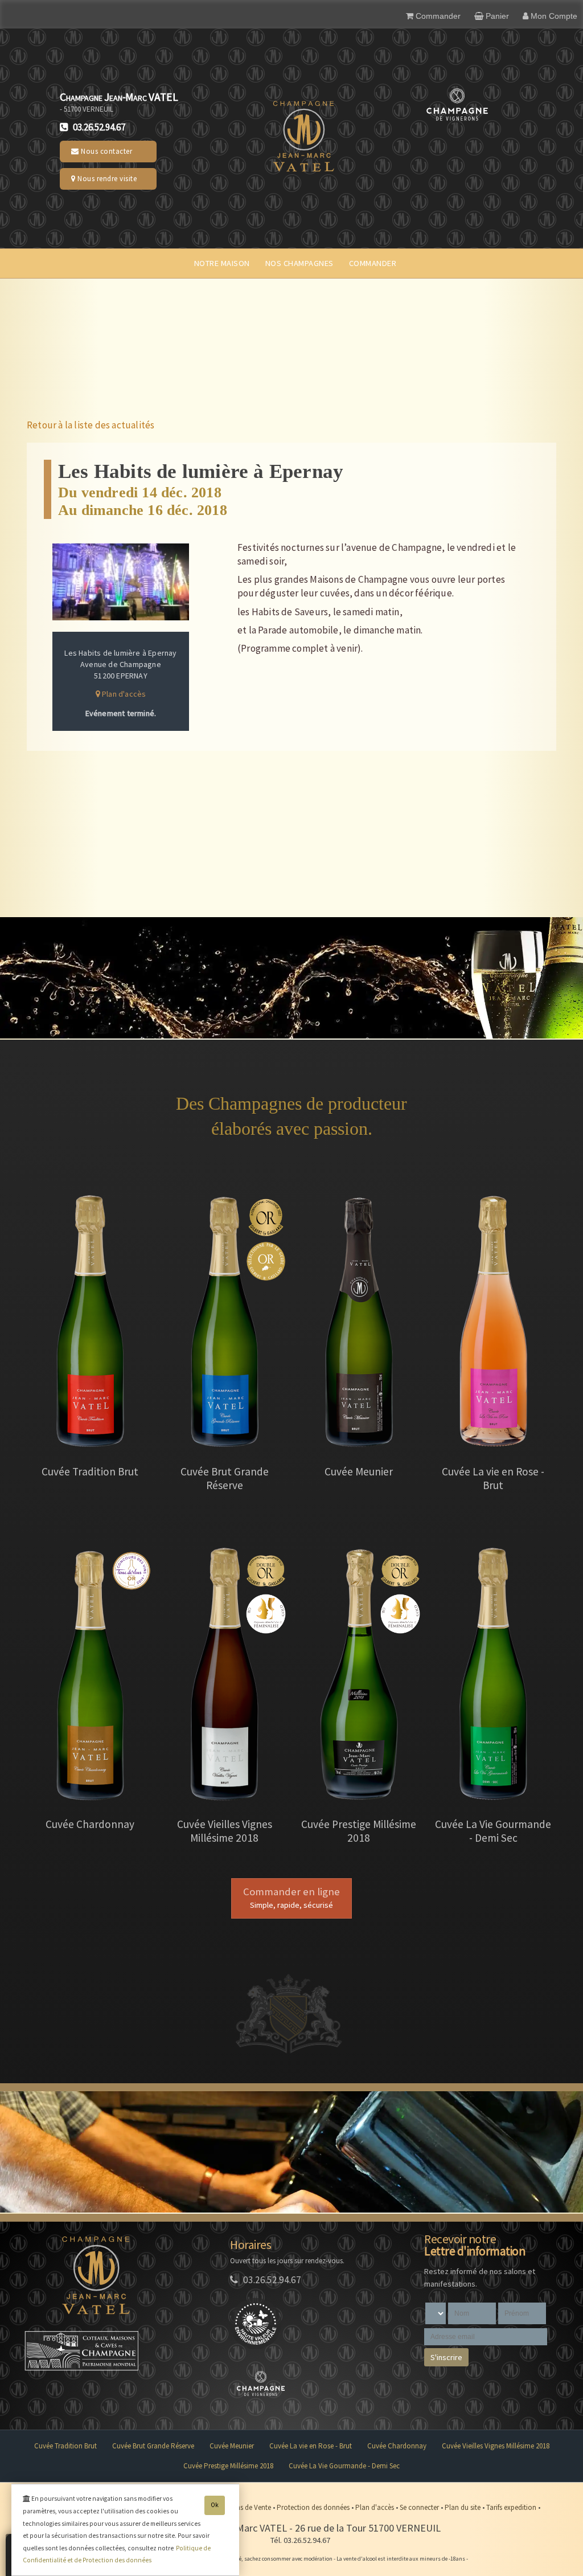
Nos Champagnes (299, 263)
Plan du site (463, 2507)
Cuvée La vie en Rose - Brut (311, 2446)
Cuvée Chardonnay (397, 2446)
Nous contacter (106, 151)
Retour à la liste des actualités (91, 425)
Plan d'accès (123, 694)
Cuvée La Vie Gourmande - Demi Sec (344, 2466)
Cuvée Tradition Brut (65, 2446)
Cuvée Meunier (232, 2446)
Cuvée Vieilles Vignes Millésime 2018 (496, 2446)
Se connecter (420, 2507)
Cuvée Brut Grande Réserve (153, 2446)
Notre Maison (222, 263)
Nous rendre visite (106, 179)
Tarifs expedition (512, 2507)
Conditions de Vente (241, 2507)
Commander (373, 263)
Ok (215, 2505)
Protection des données (314, 2507)
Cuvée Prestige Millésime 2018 (228, 2466)
